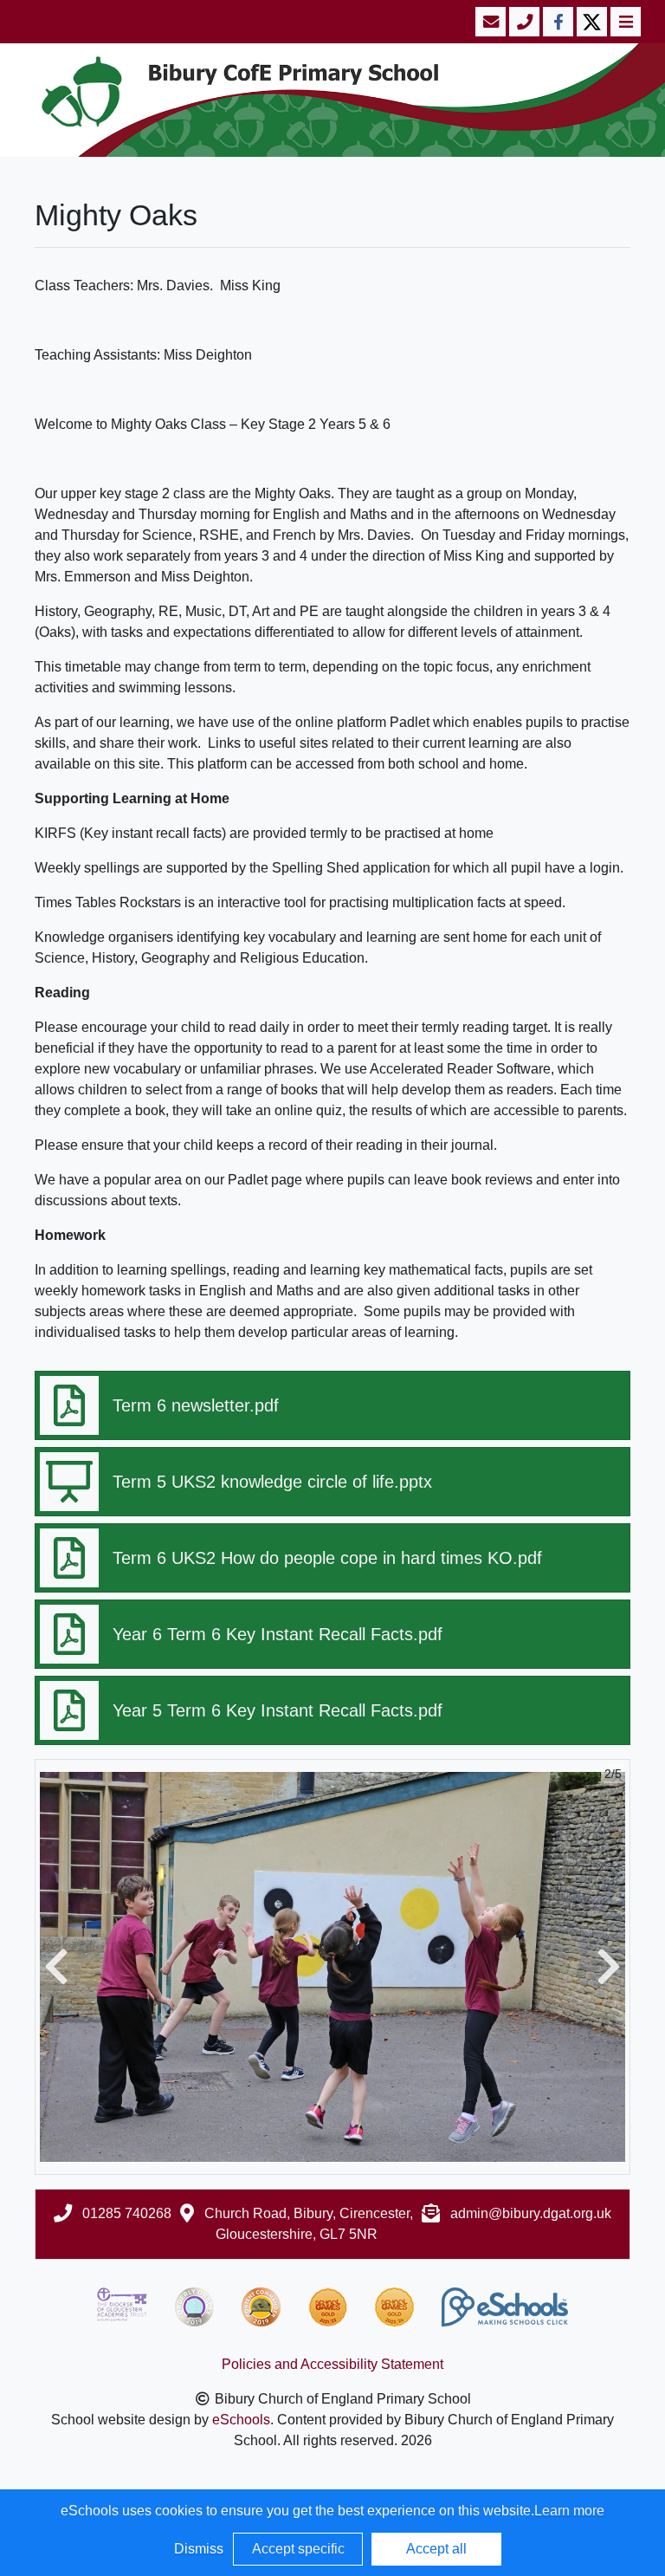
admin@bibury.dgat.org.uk (531, 2213)
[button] (56, 1967)
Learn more (569, 2511)
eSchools (241, 2420)
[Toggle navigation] (624, 22)
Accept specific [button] (298, 2549)
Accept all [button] (436, 2549)
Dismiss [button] (199, 2549)
